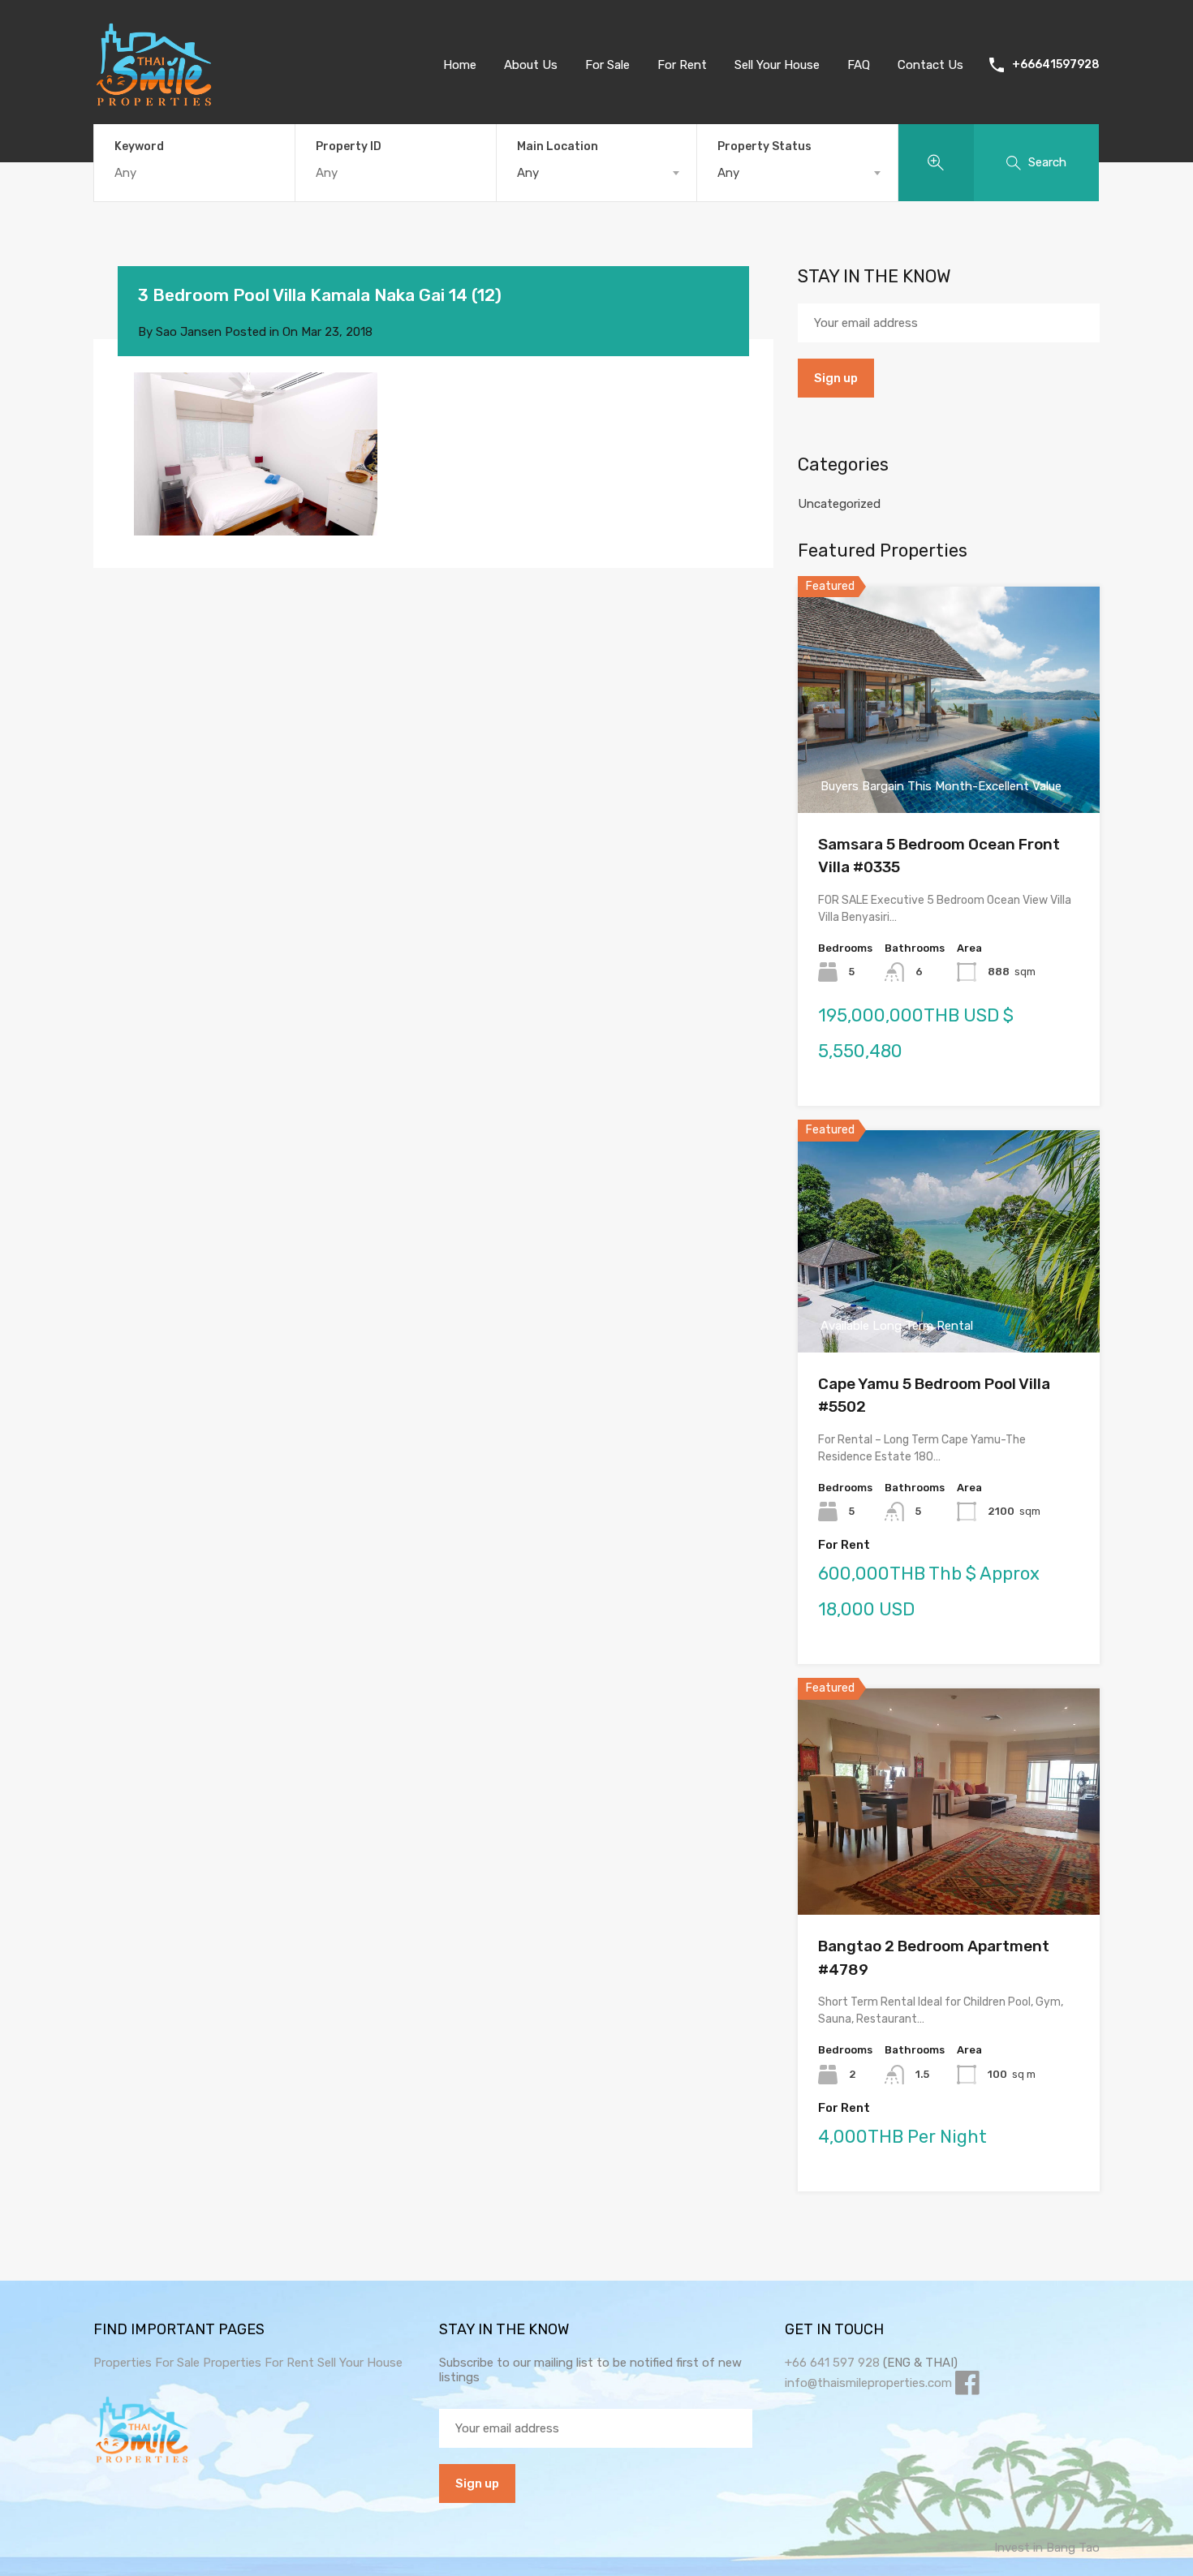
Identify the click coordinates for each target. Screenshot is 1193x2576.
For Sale (607, 65)
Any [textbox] (528, 173)
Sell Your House (777, 65)
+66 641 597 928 (832, 2363)
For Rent (682, 65)
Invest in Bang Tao (1047, 2548)
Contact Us (930, 65)
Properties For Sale (146, 2363)
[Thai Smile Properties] (154, 102)
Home (460, 65)
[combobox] (597, 173)
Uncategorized (839, 504)
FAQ (859, 65)
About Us (531, 65)
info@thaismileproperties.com (868, 2383)
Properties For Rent (260, 2363)
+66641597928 (1056, 65)
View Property (949, 767)
